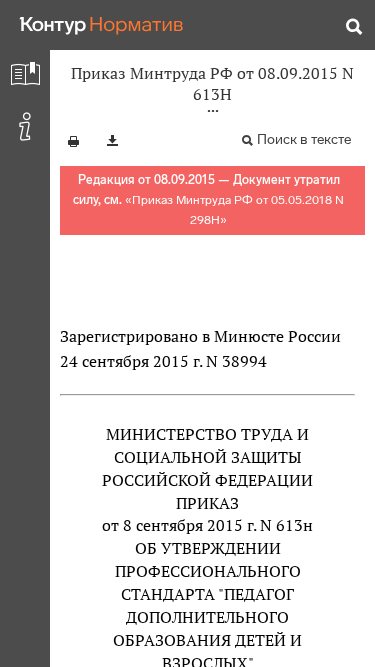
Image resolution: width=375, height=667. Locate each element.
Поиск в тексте (304, 139)
